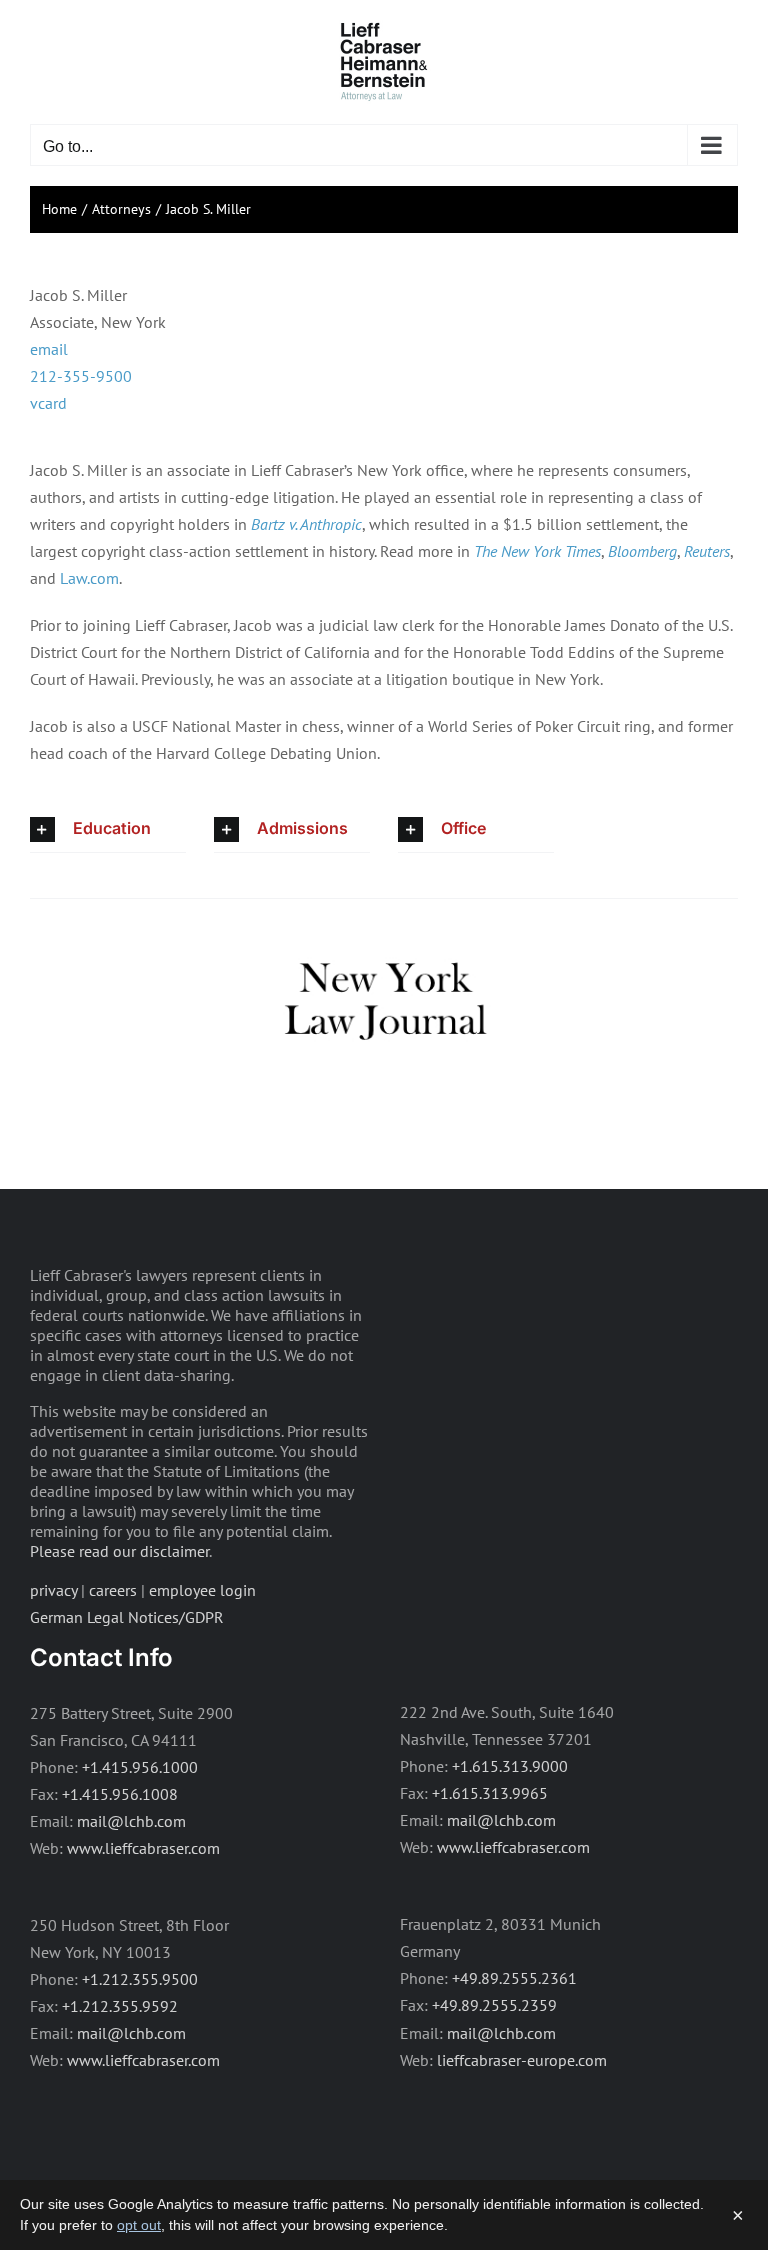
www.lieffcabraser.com (143, 1848)
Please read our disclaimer (119, 1551)
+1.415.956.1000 (140, 1767)
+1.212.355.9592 (120, 2006)
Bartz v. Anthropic (306, 524)
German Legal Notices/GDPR (127, 1617)
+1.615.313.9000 (510, 1766)
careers (113, 1590)
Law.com (89, 578)
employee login (202, 1590)
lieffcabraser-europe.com (522, 2060)
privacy (53, 1590)
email (49, 349)
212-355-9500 (81, 376)
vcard (48, 403)
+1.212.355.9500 (140, 1979)
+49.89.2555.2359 (494, 2005)
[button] (108, 829)
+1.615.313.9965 (490, 1793)
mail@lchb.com (131, 1821)
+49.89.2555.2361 (514, 1978)
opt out (139, 2225)
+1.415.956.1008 (120, 1794)
